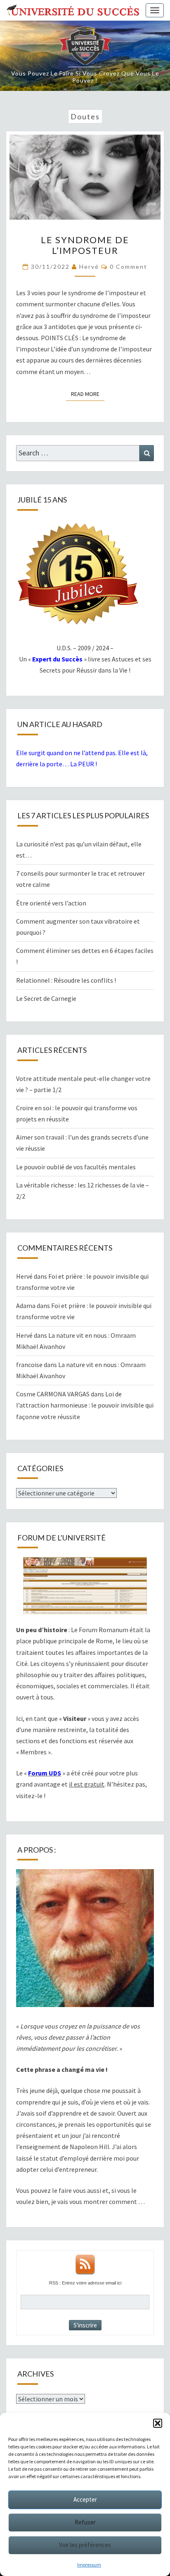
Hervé (89, 267)
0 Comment (129, 267)
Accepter (85, 2499)
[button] (158, 2423)
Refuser (85, 2522)
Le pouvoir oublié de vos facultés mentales (76, 1167)
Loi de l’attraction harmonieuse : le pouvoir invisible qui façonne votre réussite (85, 1405)
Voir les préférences (85, 2545)
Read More (88, 394)
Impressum (89, 2565)
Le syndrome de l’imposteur (85, 245)
